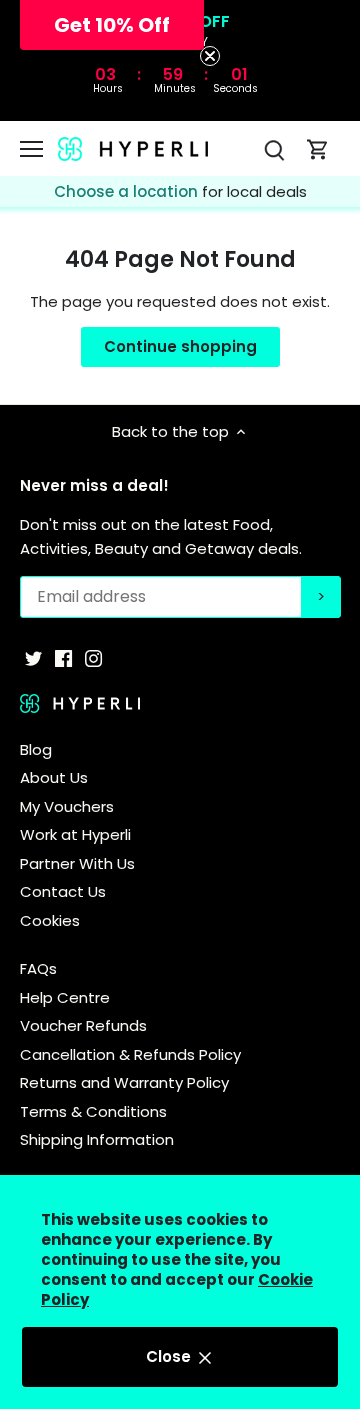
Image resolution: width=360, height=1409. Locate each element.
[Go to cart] (318, 148)
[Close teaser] (210, 56)
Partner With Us (77, 863)
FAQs (38, 968)
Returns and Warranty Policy (124, 1082)
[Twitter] (33, 657)
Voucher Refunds (83, 1025)
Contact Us (63, 891)
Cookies (50, 920)
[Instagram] (93, 657)
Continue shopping (180, 346)
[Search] (274, 148)
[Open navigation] (31, 149)
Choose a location (128, 191)
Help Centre (65, 997)
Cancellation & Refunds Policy (130, 1054)
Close (170, 1356)
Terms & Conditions (93, 1111)
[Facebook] (63, 657)
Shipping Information (97, 1139)
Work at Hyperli (75, 834)
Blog (36, 749)
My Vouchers (67, 806)
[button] (112, 25)
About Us (54, 777)
